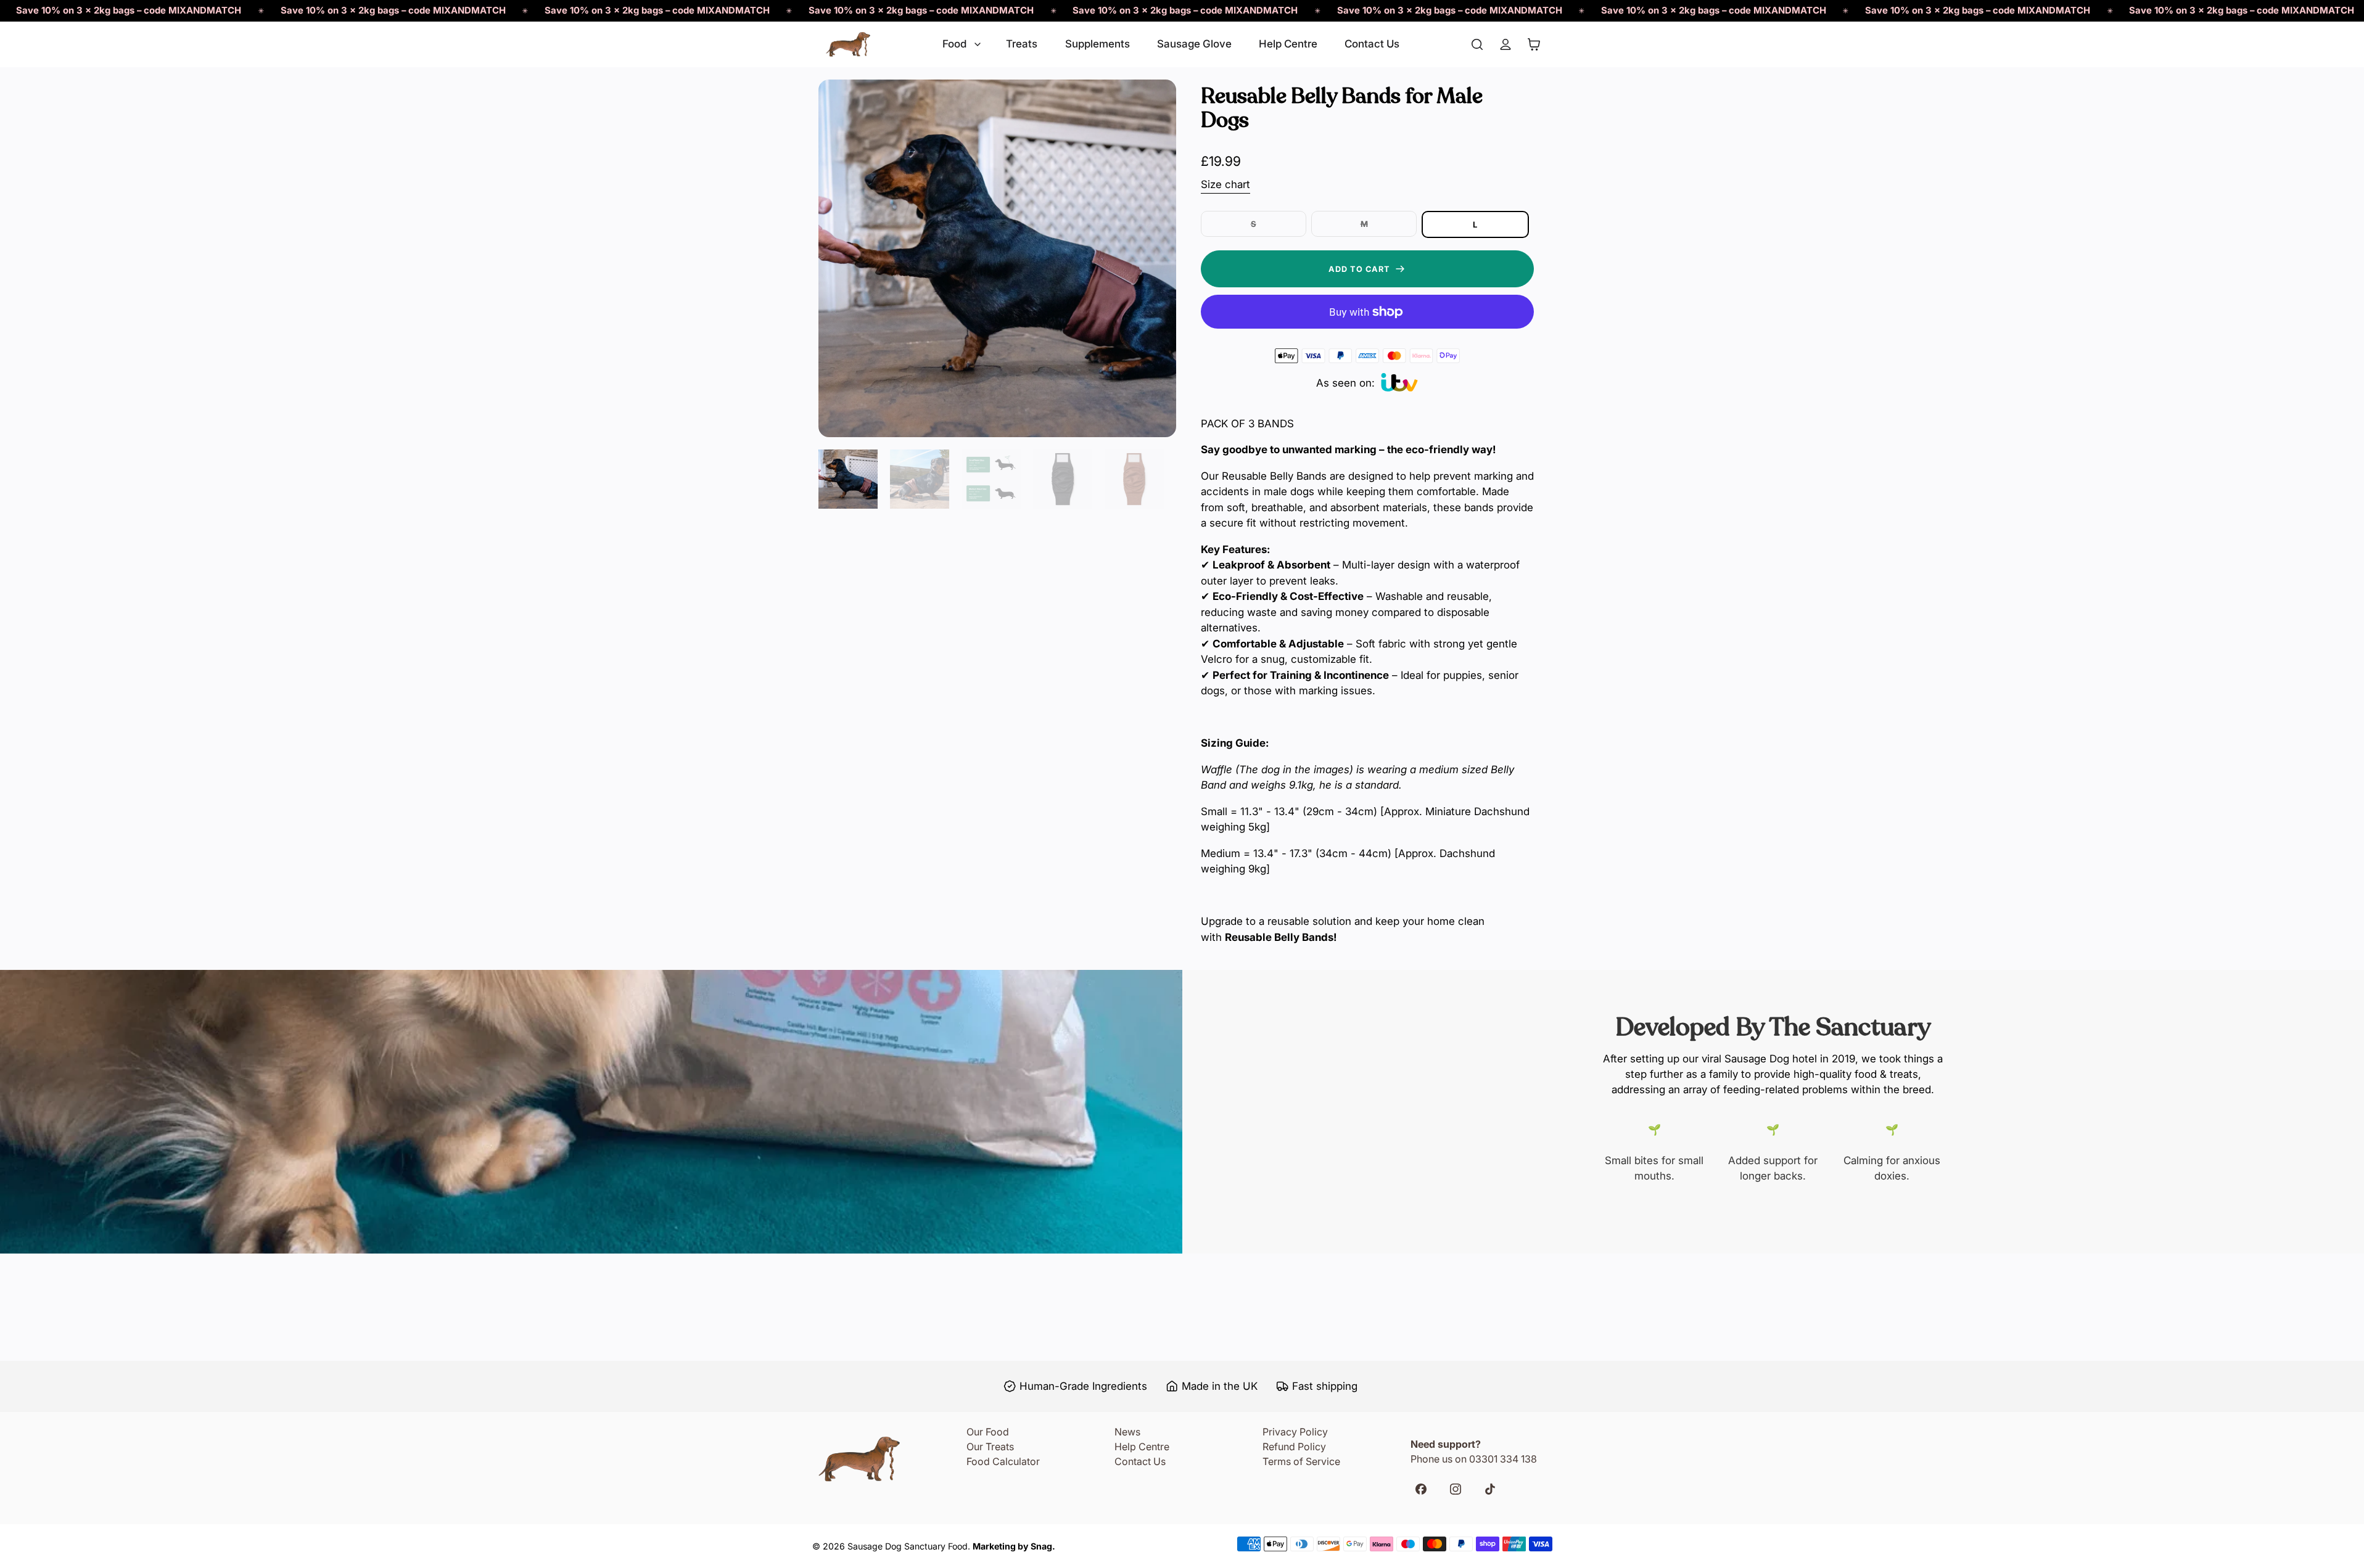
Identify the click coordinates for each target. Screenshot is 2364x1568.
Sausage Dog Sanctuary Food (908, 1546)
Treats (1022, 44)
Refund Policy (1294, 1447)
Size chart (1225, 184)
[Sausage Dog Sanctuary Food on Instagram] (1461, 1491)
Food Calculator (1003, 1461)
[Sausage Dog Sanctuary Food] (848, 44)
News (1127, 1432)
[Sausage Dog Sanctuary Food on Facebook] (1426, 1491)
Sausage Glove (1194, 44)
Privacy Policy (1295, 1432)
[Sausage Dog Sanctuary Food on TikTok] (1495, 1491)
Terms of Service (1301, 1461)
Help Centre (1288, 44)
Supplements (1098, 44)
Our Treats (990, 1447)
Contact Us (1372, 44)
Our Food (988, 1432)
